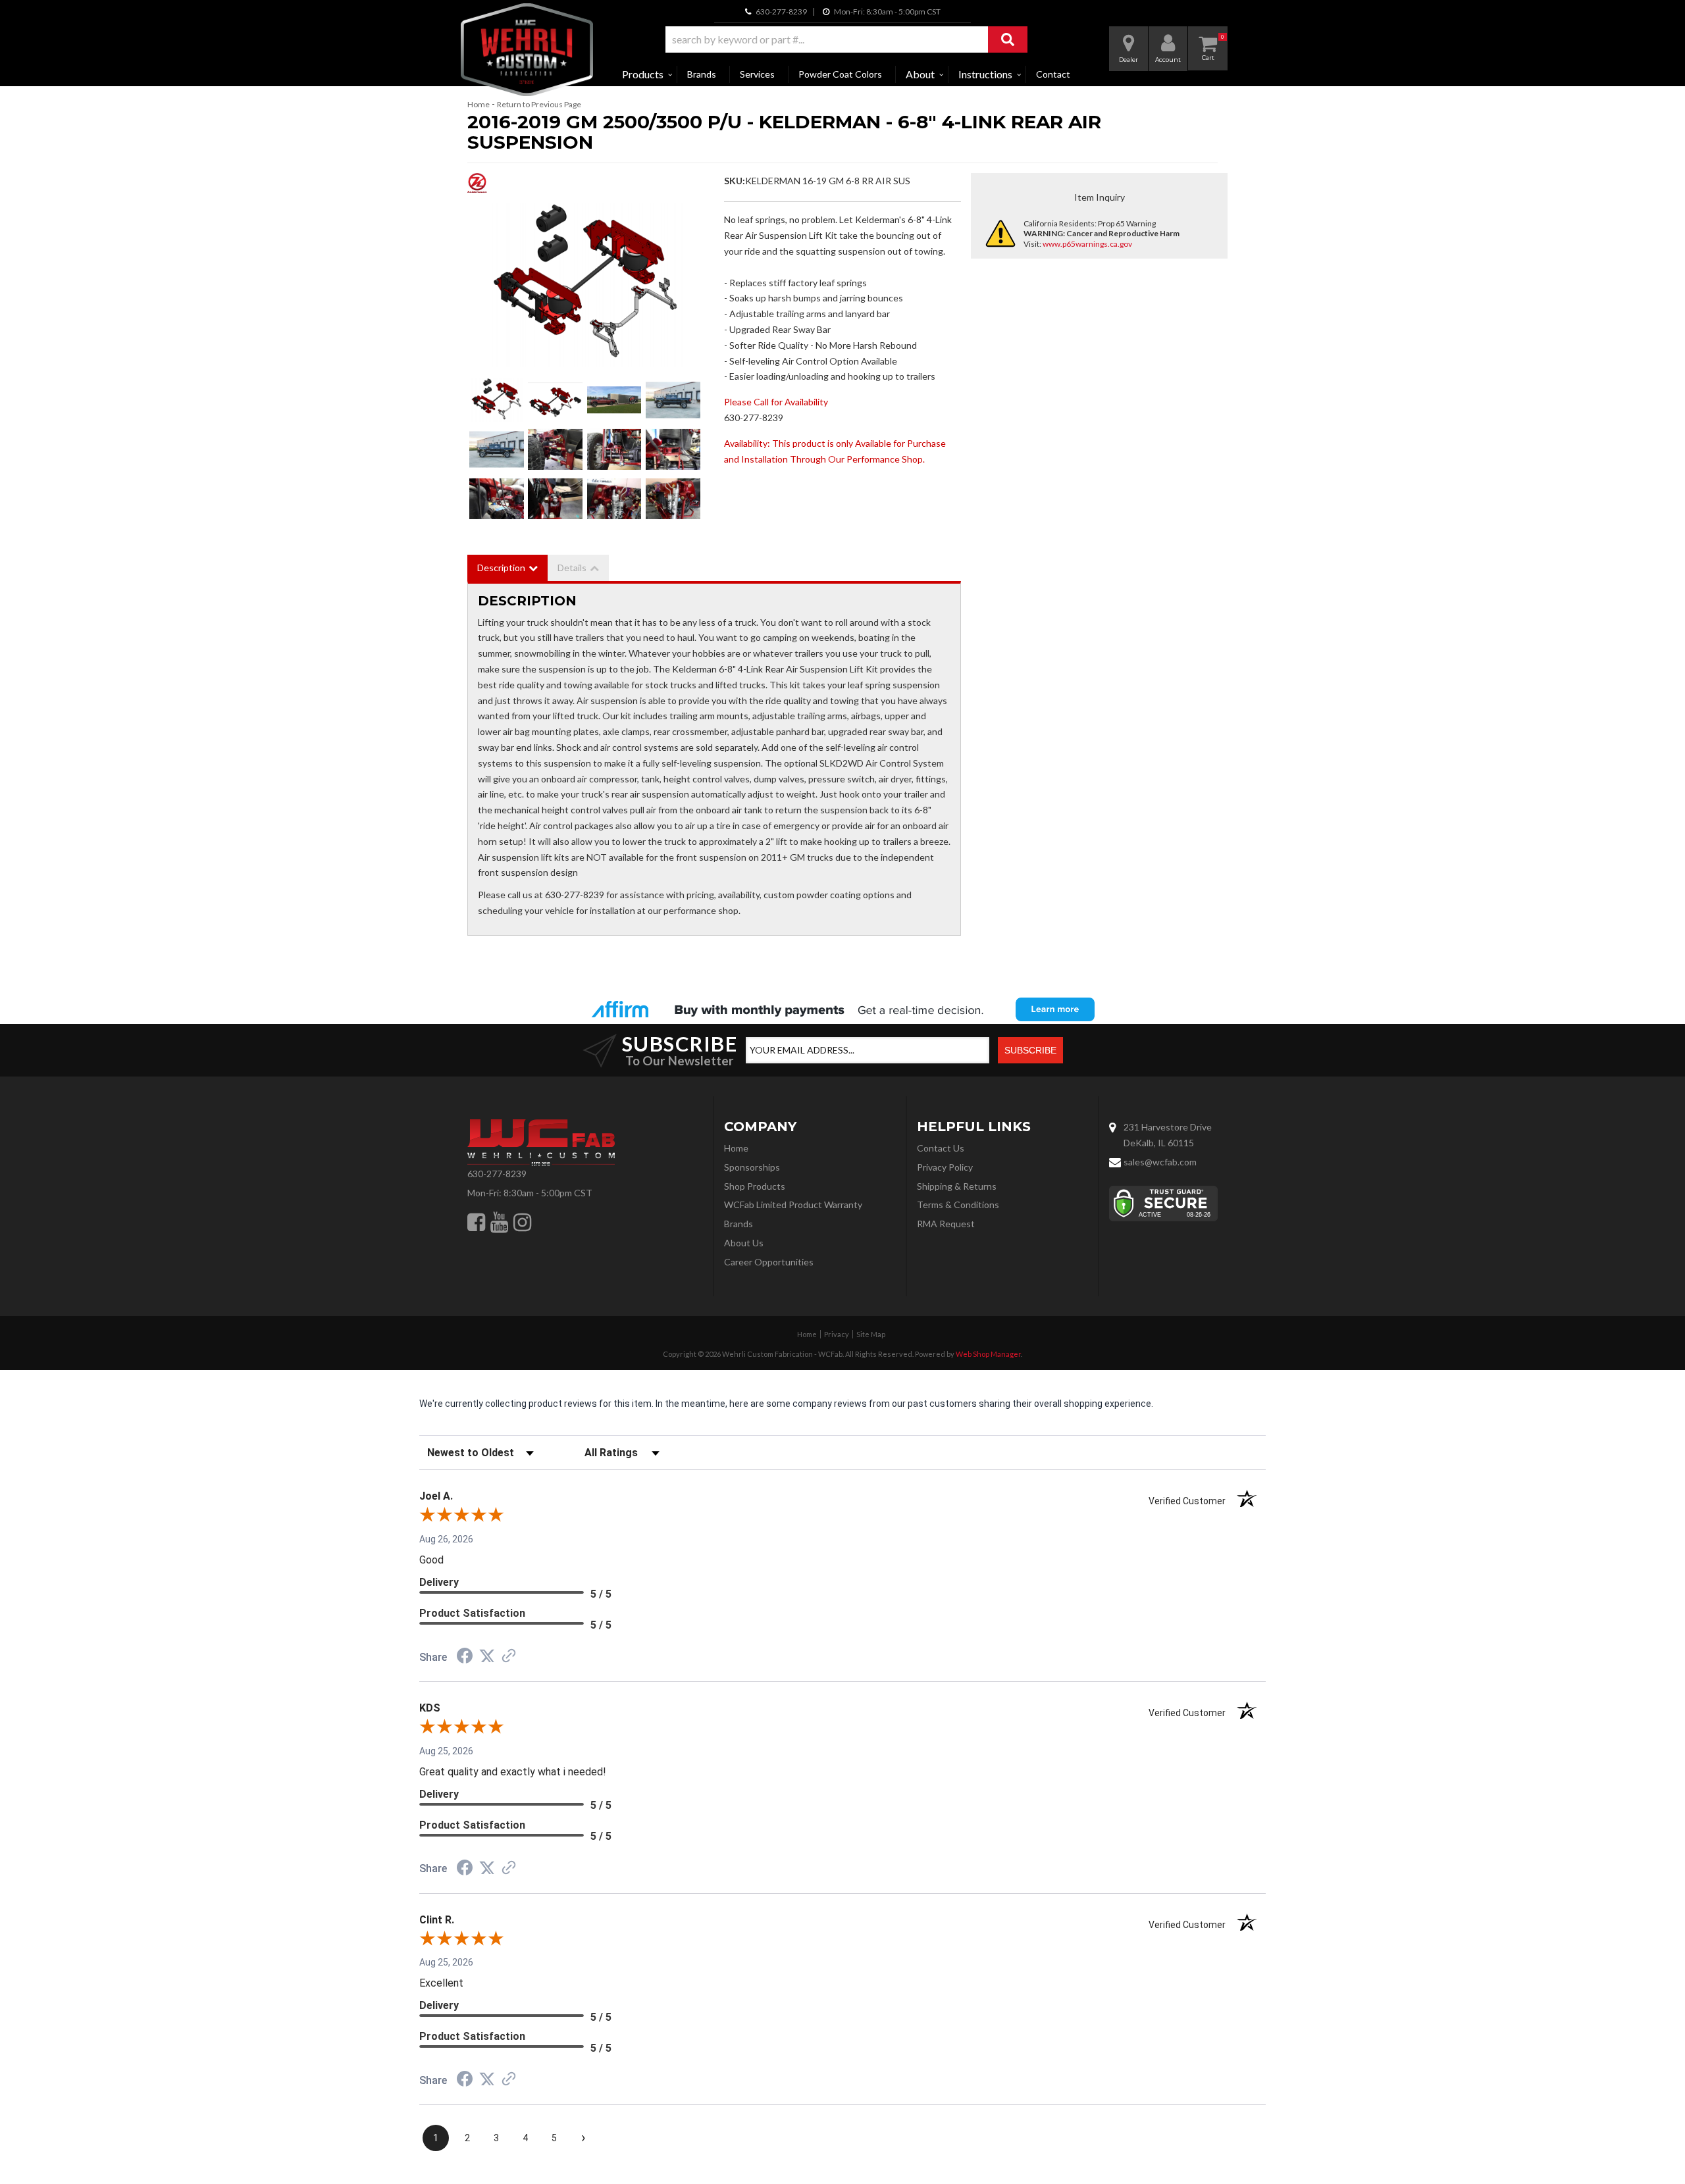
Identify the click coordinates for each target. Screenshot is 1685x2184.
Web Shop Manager (988, 1354)
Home (479, 104)
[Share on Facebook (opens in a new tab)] (465, 1658)
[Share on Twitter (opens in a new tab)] (487, 1656)
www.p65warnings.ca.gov (1087, 244)
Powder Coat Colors (840, 74)
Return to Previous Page (539, 104)
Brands (702, 74)
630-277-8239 (497, 1174)
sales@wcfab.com (1160, 1162)
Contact (1053, 74)
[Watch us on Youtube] (499, 1222)
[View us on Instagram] (522, 1222)
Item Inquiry (1100, 197)
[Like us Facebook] (476, 1222)
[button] (846, 39)
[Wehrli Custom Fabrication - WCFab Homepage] (527, 50)
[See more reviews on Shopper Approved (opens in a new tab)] (509, 1657)
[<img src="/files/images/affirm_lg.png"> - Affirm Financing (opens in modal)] (842, 1009)
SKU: (735, 181)
